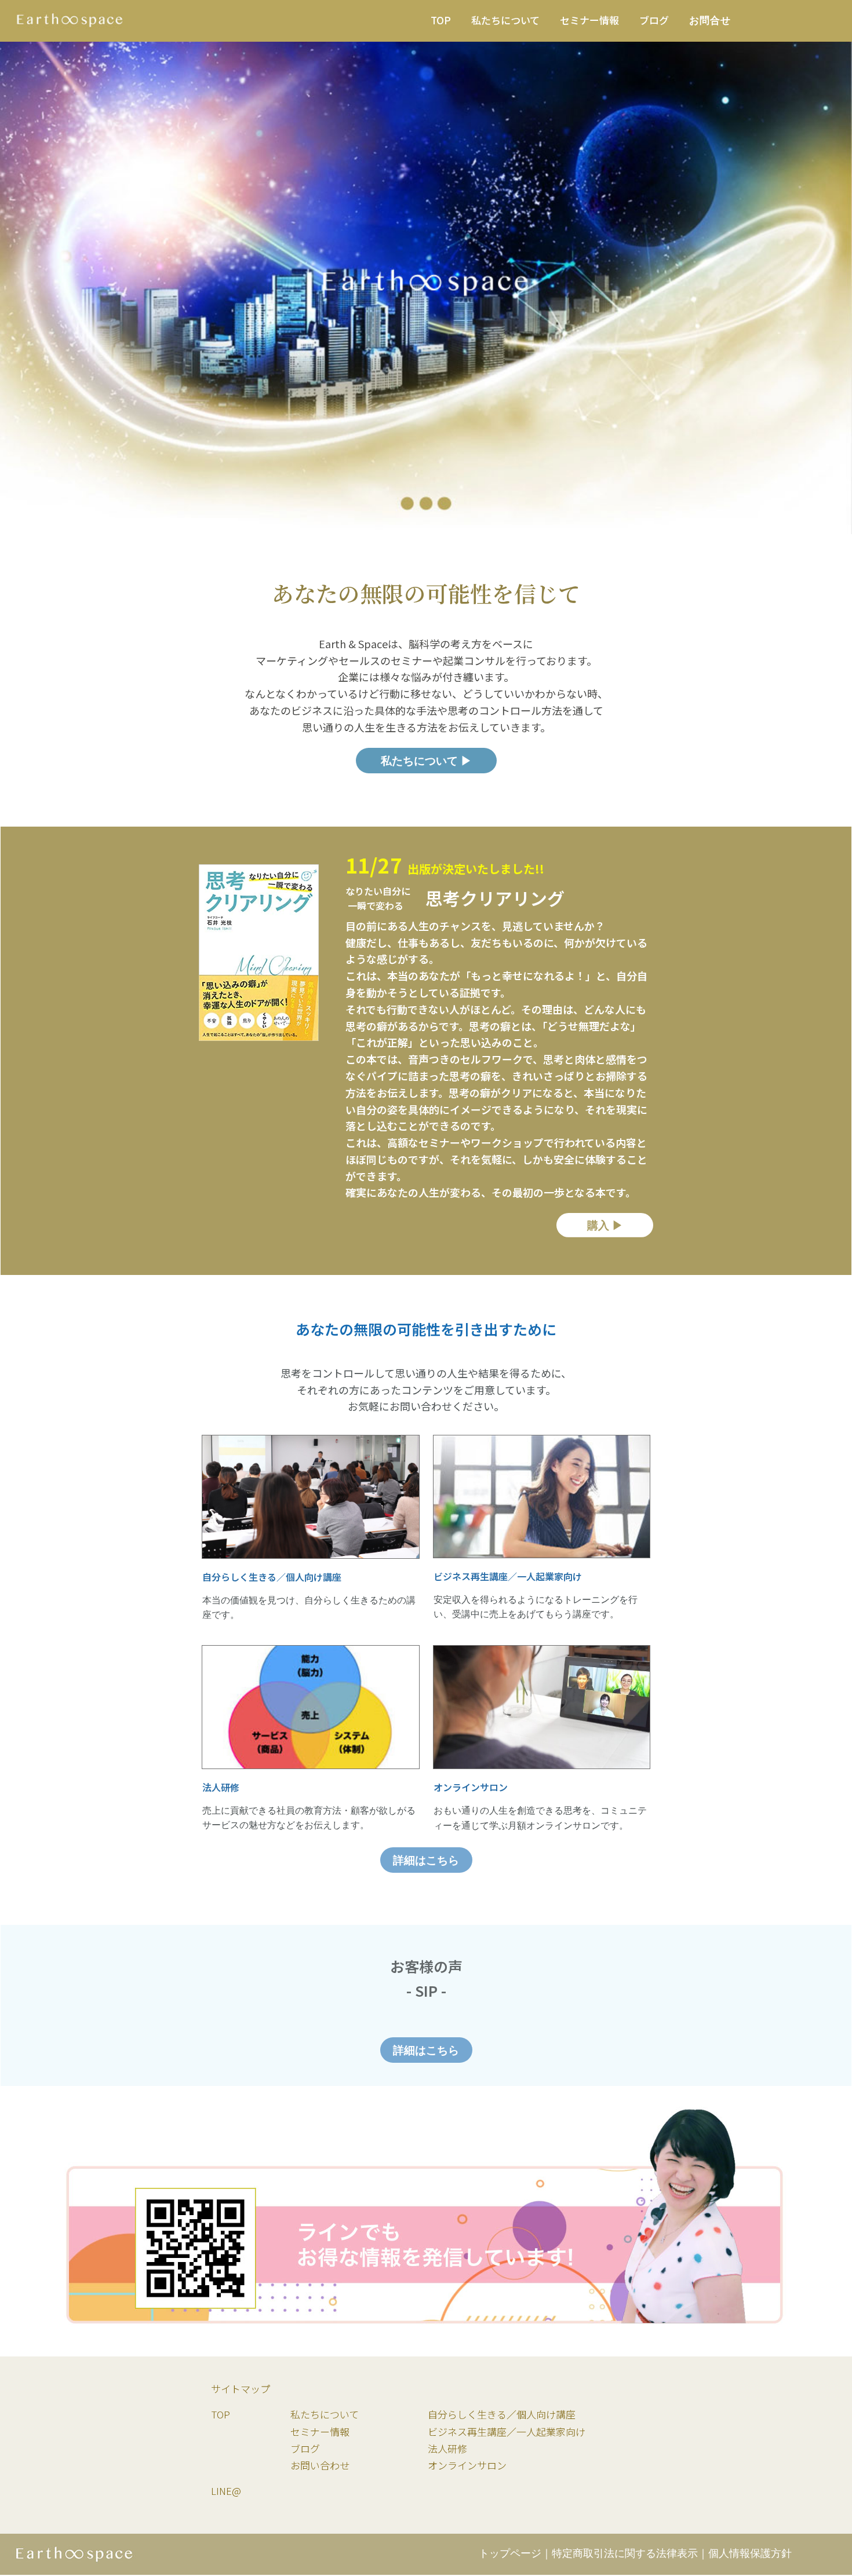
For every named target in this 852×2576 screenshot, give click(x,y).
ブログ (305, 2448)
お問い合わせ (320, 2465)
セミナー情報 (320, 2431)
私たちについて (325, 2414)
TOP (221, 2414)
